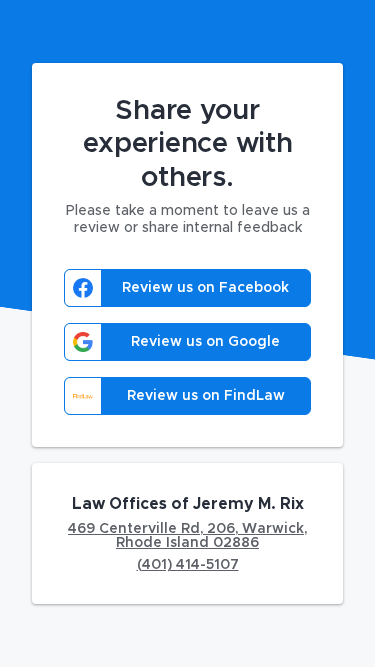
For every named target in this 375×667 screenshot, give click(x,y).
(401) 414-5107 (188, 565)
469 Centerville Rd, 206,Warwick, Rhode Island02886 (187, 536)
